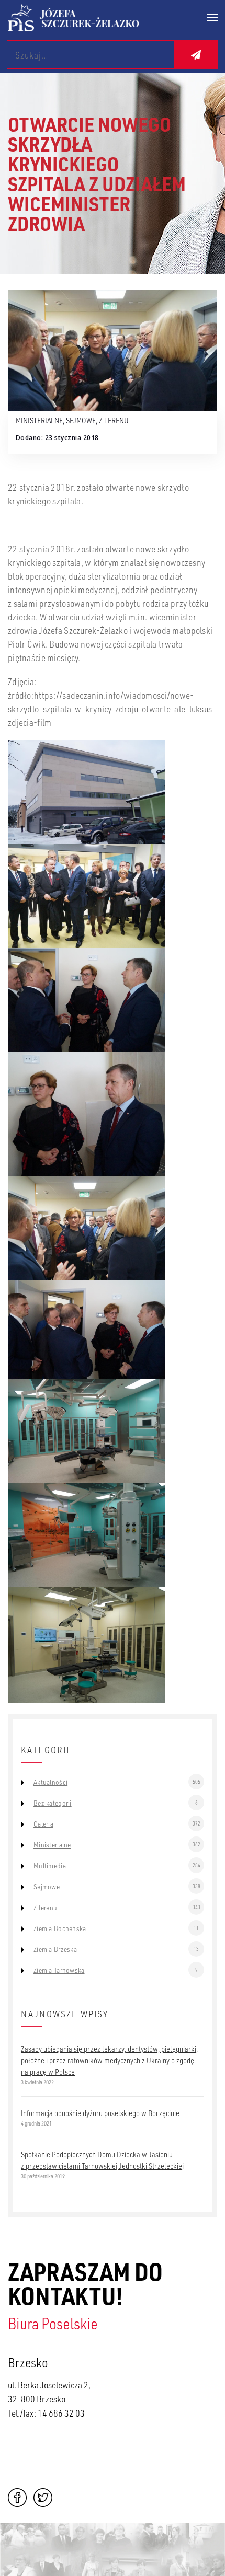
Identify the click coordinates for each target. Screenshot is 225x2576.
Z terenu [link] (114, 420)
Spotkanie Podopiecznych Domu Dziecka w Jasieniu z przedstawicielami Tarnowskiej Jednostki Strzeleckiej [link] (102, 2160)
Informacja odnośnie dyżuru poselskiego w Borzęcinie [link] (100, 2113)
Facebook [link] (17, 2498)
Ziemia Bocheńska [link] (60, 1928)
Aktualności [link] (50, 1782)
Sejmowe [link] (81, 420)
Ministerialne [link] (39, 420)
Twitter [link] (43, 2498)
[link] (87, 18)
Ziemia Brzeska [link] (55, 1949)
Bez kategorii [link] (53, 1803)
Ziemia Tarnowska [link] (59, 1970)
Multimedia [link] (50, 1866)
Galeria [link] (43, 1824)
